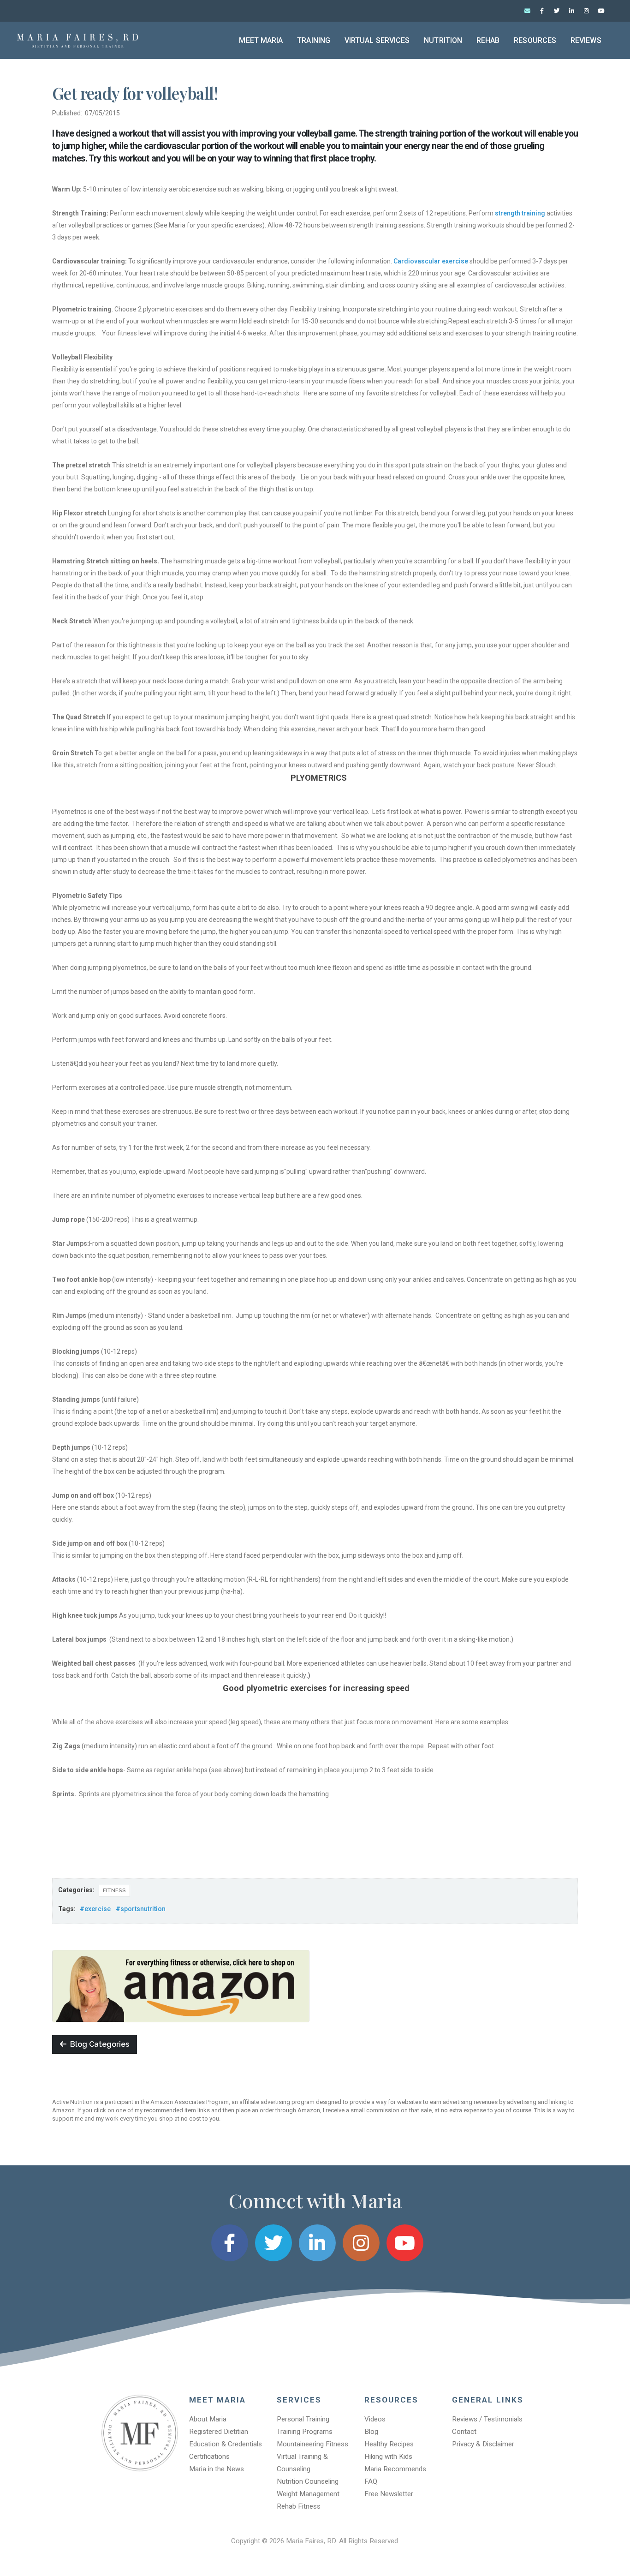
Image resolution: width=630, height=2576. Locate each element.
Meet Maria (261, 40)
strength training (521, 213)
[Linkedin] (571, 11)
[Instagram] (586, 11)
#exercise (95, 1909)
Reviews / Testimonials (487, 2419)
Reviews (586, 40)
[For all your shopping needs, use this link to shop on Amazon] (181, 1985)
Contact (464, 2432)
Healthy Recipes (389, 2444)
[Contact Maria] (527, 11)
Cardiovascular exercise (431, 261)
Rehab (488, 40)
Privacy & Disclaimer (483, 2444)
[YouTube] (601, 11)
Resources (535, 40)
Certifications (209, 2456)
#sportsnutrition (141, 1909)
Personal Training (303, 2419)
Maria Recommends (395, 2469)
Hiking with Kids (388, 2456)
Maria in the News (217, 2469)
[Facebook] (542, 11)
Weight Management (308, 2494)
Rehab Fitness (299, 2506)
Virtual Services (377, 40)
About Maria (208, 2419)
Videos (375, 2419)
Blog (371, 2432)
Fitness (114, 1890)
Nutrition (443, 40)
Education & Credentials (226, 2444)
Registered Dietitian (219, 2432)
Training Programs (305, 2432)
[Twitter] (557, 11)
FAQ (371, 2481)
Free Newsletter (389, 2494)
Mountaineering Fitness (312, 2444)
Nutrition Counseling (308, 2481)
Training (314, 40)
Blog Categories (98, 2044)
